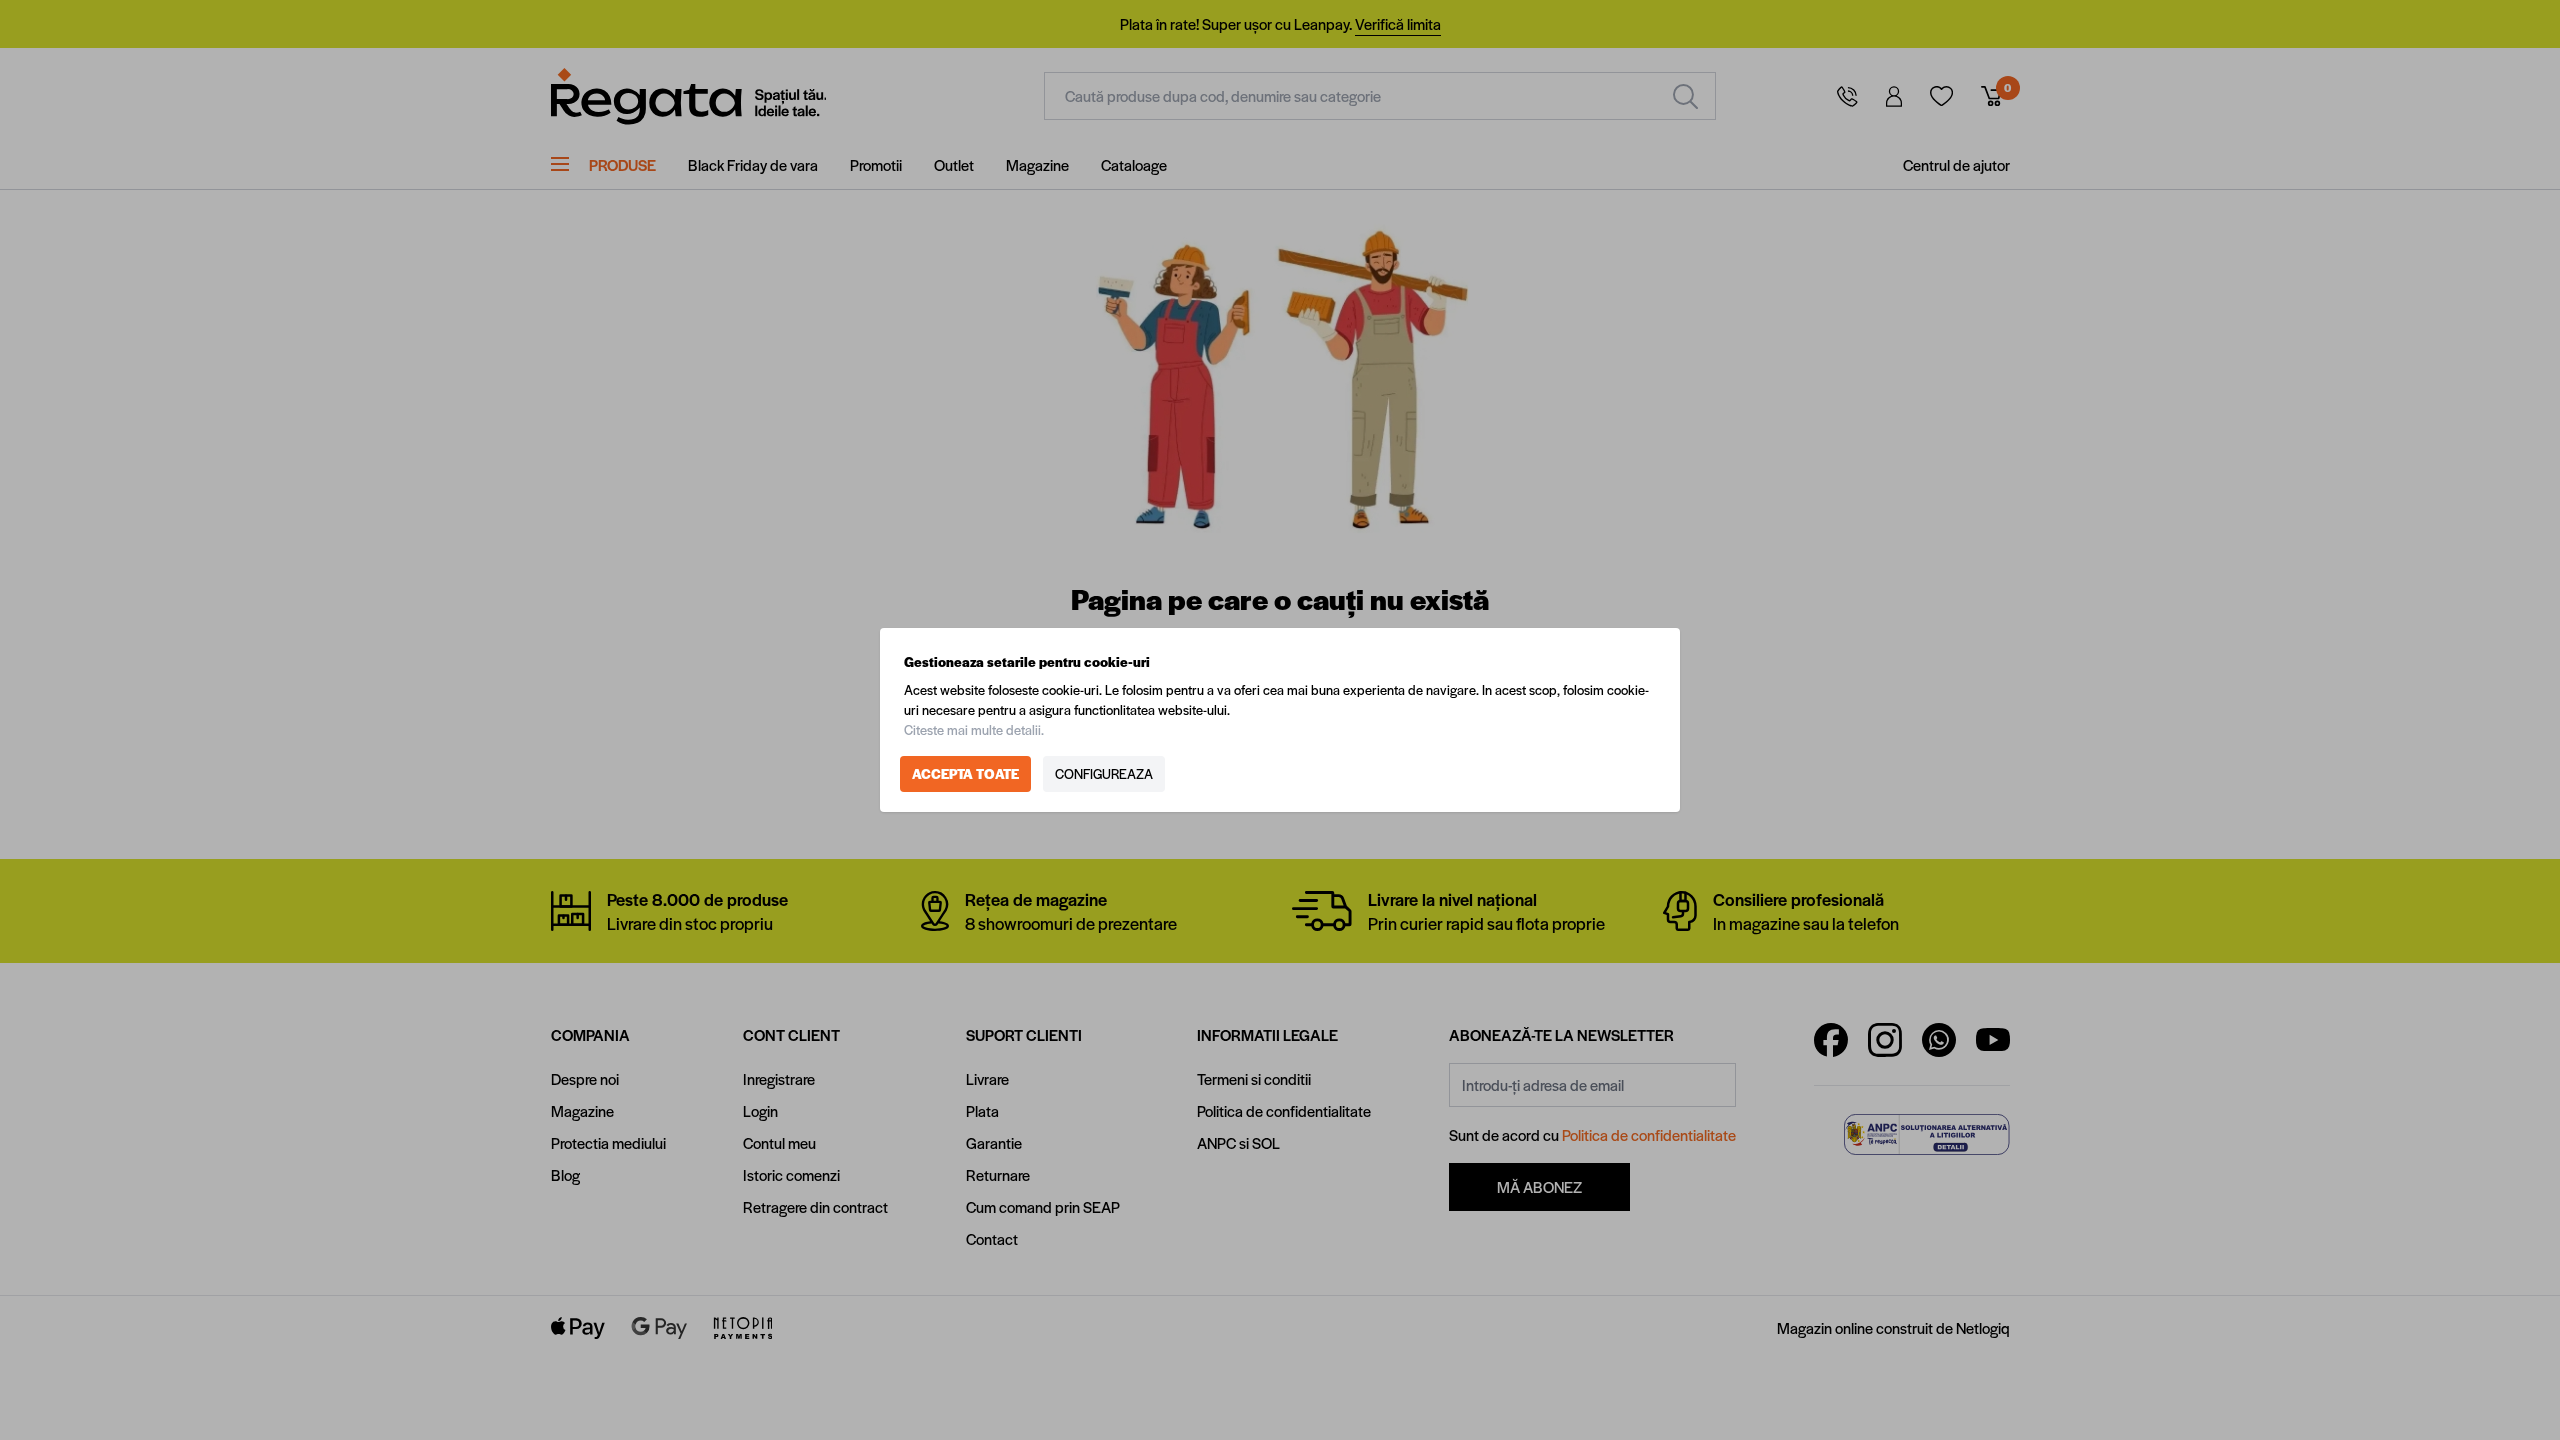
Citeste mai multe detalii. (974, 729)
